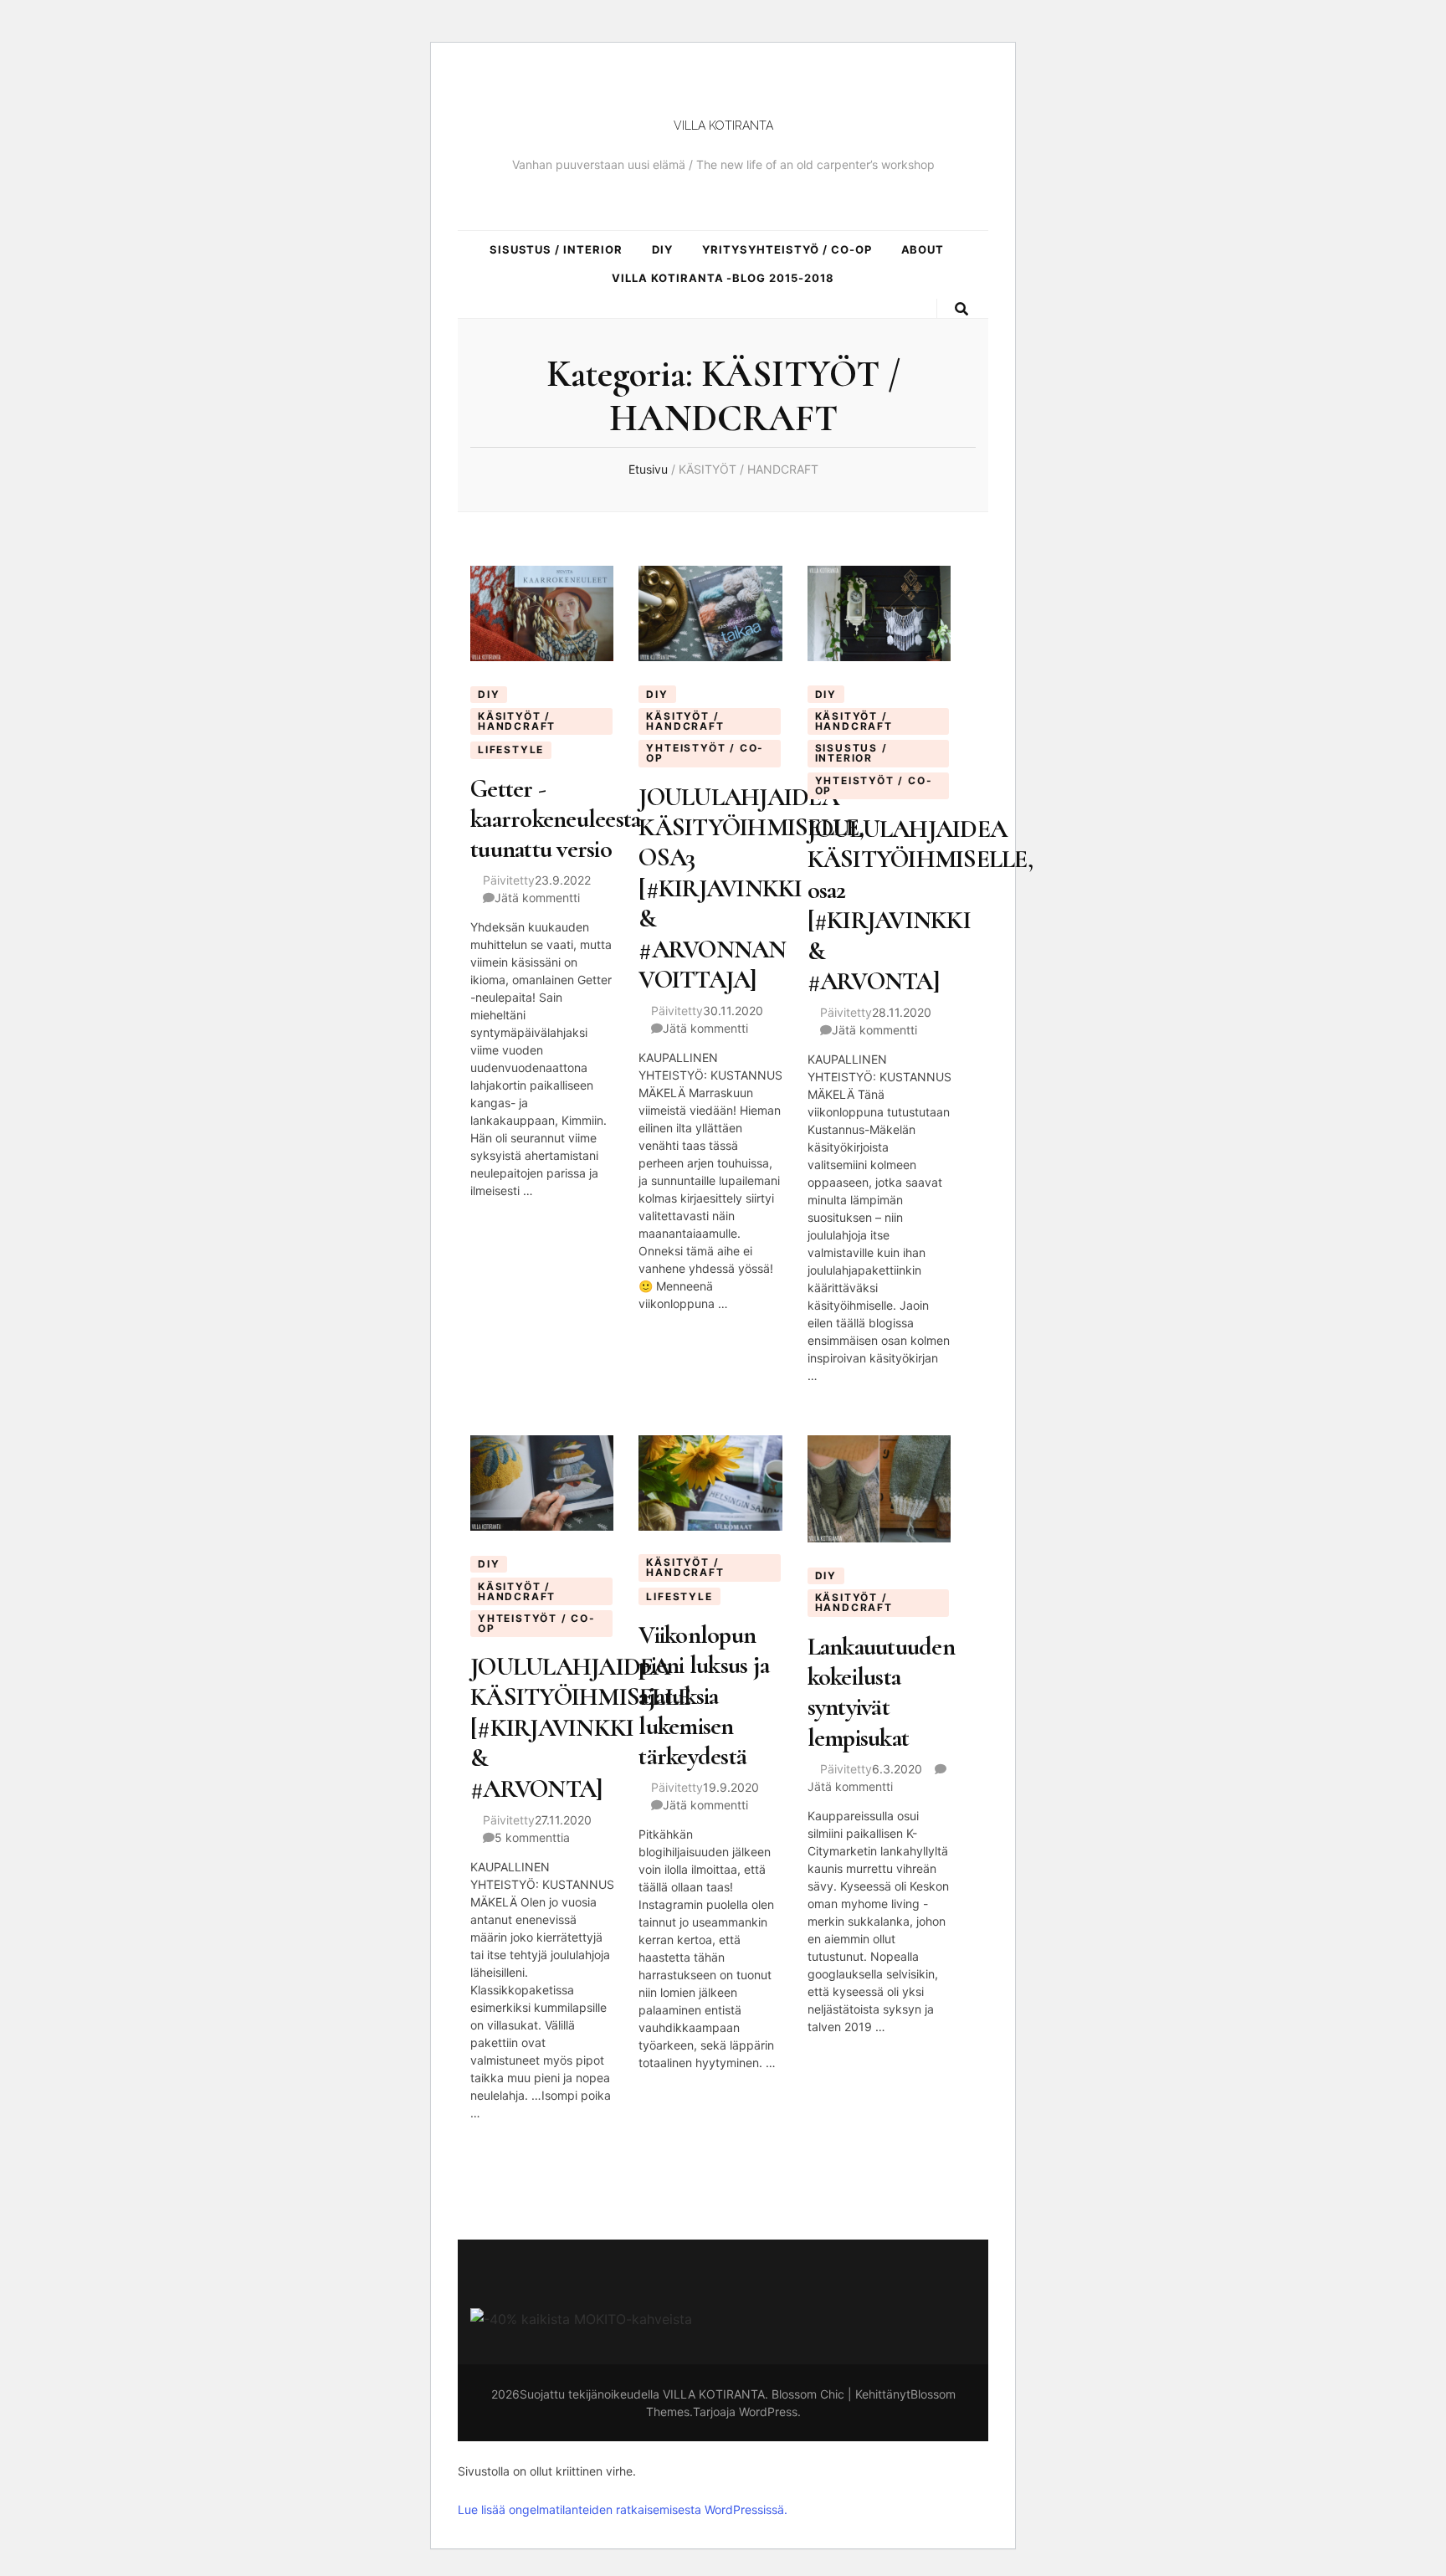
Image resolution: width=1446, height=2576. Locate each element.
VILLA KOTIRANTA (723, 126)
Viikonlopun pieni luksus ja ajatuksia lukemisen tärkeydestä (704, 1696)
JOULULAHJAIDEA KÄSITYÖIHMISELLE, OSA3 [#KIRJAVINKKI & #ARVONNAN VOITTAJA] (751, 889)
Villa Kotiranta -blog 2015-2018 (723, 278)
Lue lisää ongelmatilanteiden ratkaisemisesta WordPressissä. (623, 2509)
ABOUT (923, 249)
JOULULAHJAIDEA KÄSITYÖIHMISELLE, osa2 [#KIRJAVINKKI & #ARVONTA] (920, 905)
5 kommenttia (532, 1837)
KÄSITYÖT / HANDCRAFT (517, 721)
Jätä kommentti (537, 898)
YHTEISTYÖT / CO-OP (705, 753)
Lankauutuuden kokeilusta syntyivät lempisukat (881, 1692)
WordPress (768, 2412)
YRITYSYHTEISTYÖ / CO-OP (787, 249)
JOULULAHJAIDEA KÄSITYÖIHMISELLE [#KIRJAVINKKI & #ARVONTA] (580, 1728)
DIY (662, 249)
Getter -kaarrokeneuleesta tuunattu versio (555, 819)
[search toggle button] (963, 309)
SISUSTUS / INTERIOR (556, 249)
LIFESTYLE (511, 749)
